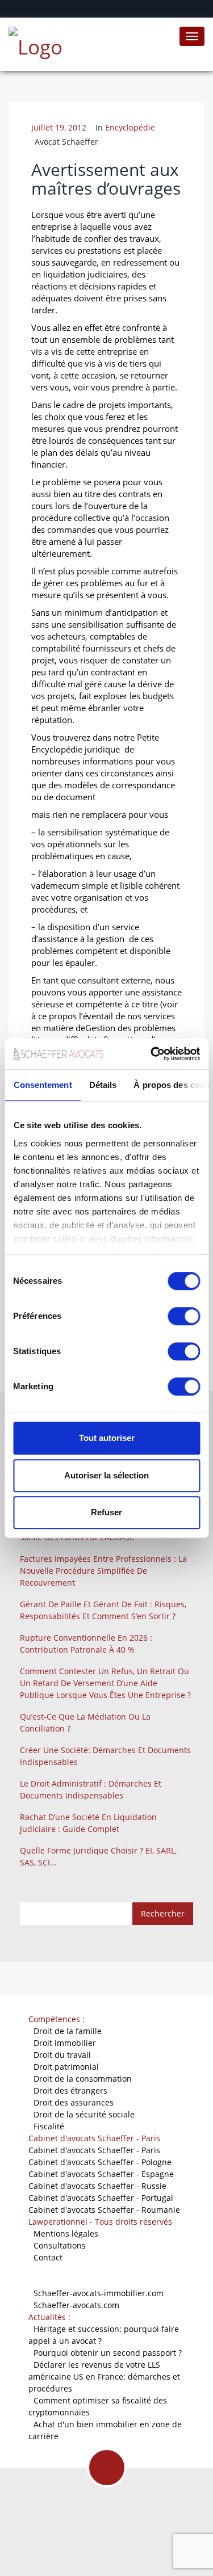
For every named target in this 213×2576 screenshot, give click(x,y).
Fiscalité (49, 2126)
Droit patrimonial (66, 2067)
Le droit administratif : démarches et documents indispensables (91, 1789)
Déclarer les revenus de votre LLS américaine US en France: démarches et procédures (104, 2377)
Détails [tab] (103, 1085)
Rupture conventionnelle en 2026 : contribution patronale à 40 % (86, 1644)
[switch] (184, 1316)
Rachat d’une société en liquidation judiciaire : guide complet (88, 1823)
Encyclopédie (130, 127)
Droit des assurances (74, 2102)
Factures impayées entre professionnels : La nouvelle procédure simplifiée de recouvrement (103, 1571)
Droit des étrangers (70, 2090)
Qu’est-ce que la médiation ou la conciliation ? (85, 1722)
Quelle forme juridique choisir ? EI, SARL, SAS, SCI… (98, 1856)
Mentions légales (66, 2233)
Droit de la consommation (83, 2079)
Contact (48, 2257)
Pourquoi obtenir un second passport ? (108, 2353)
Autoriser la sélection (106, 1475)
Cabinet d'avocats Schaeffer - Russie (97, 2186)
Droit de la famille (68, 2031)
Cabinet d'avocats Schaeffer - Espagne (101, 2174)
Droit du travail (62, 2055)
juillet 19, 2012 (59, 127)
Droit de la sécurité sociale (84, 2114)
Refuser (106, 1512)
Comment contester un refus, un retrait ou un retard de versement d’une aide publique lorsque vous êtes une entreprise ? (105, 1683)
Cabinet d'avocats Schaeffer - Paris (94, 2150)
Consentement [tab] (42, 1085)
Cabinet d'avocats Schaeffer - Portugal (101, 2198)
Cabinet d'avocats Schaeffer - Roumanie (104, 2210)
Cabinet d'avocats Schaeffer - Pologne (100, 2162)
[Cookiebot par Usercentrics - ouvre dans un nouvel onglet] (152, 1054)
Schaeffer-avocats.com (76, 2305)
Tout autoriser (107, 1438)
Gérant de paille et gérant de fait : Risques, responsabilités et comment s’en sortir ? (103, 1610)
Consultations (60, 2245)
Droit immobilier (65, 2043)
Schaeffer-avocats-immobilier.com (99, 2293)
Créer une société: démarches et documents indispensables (105, 1756)
